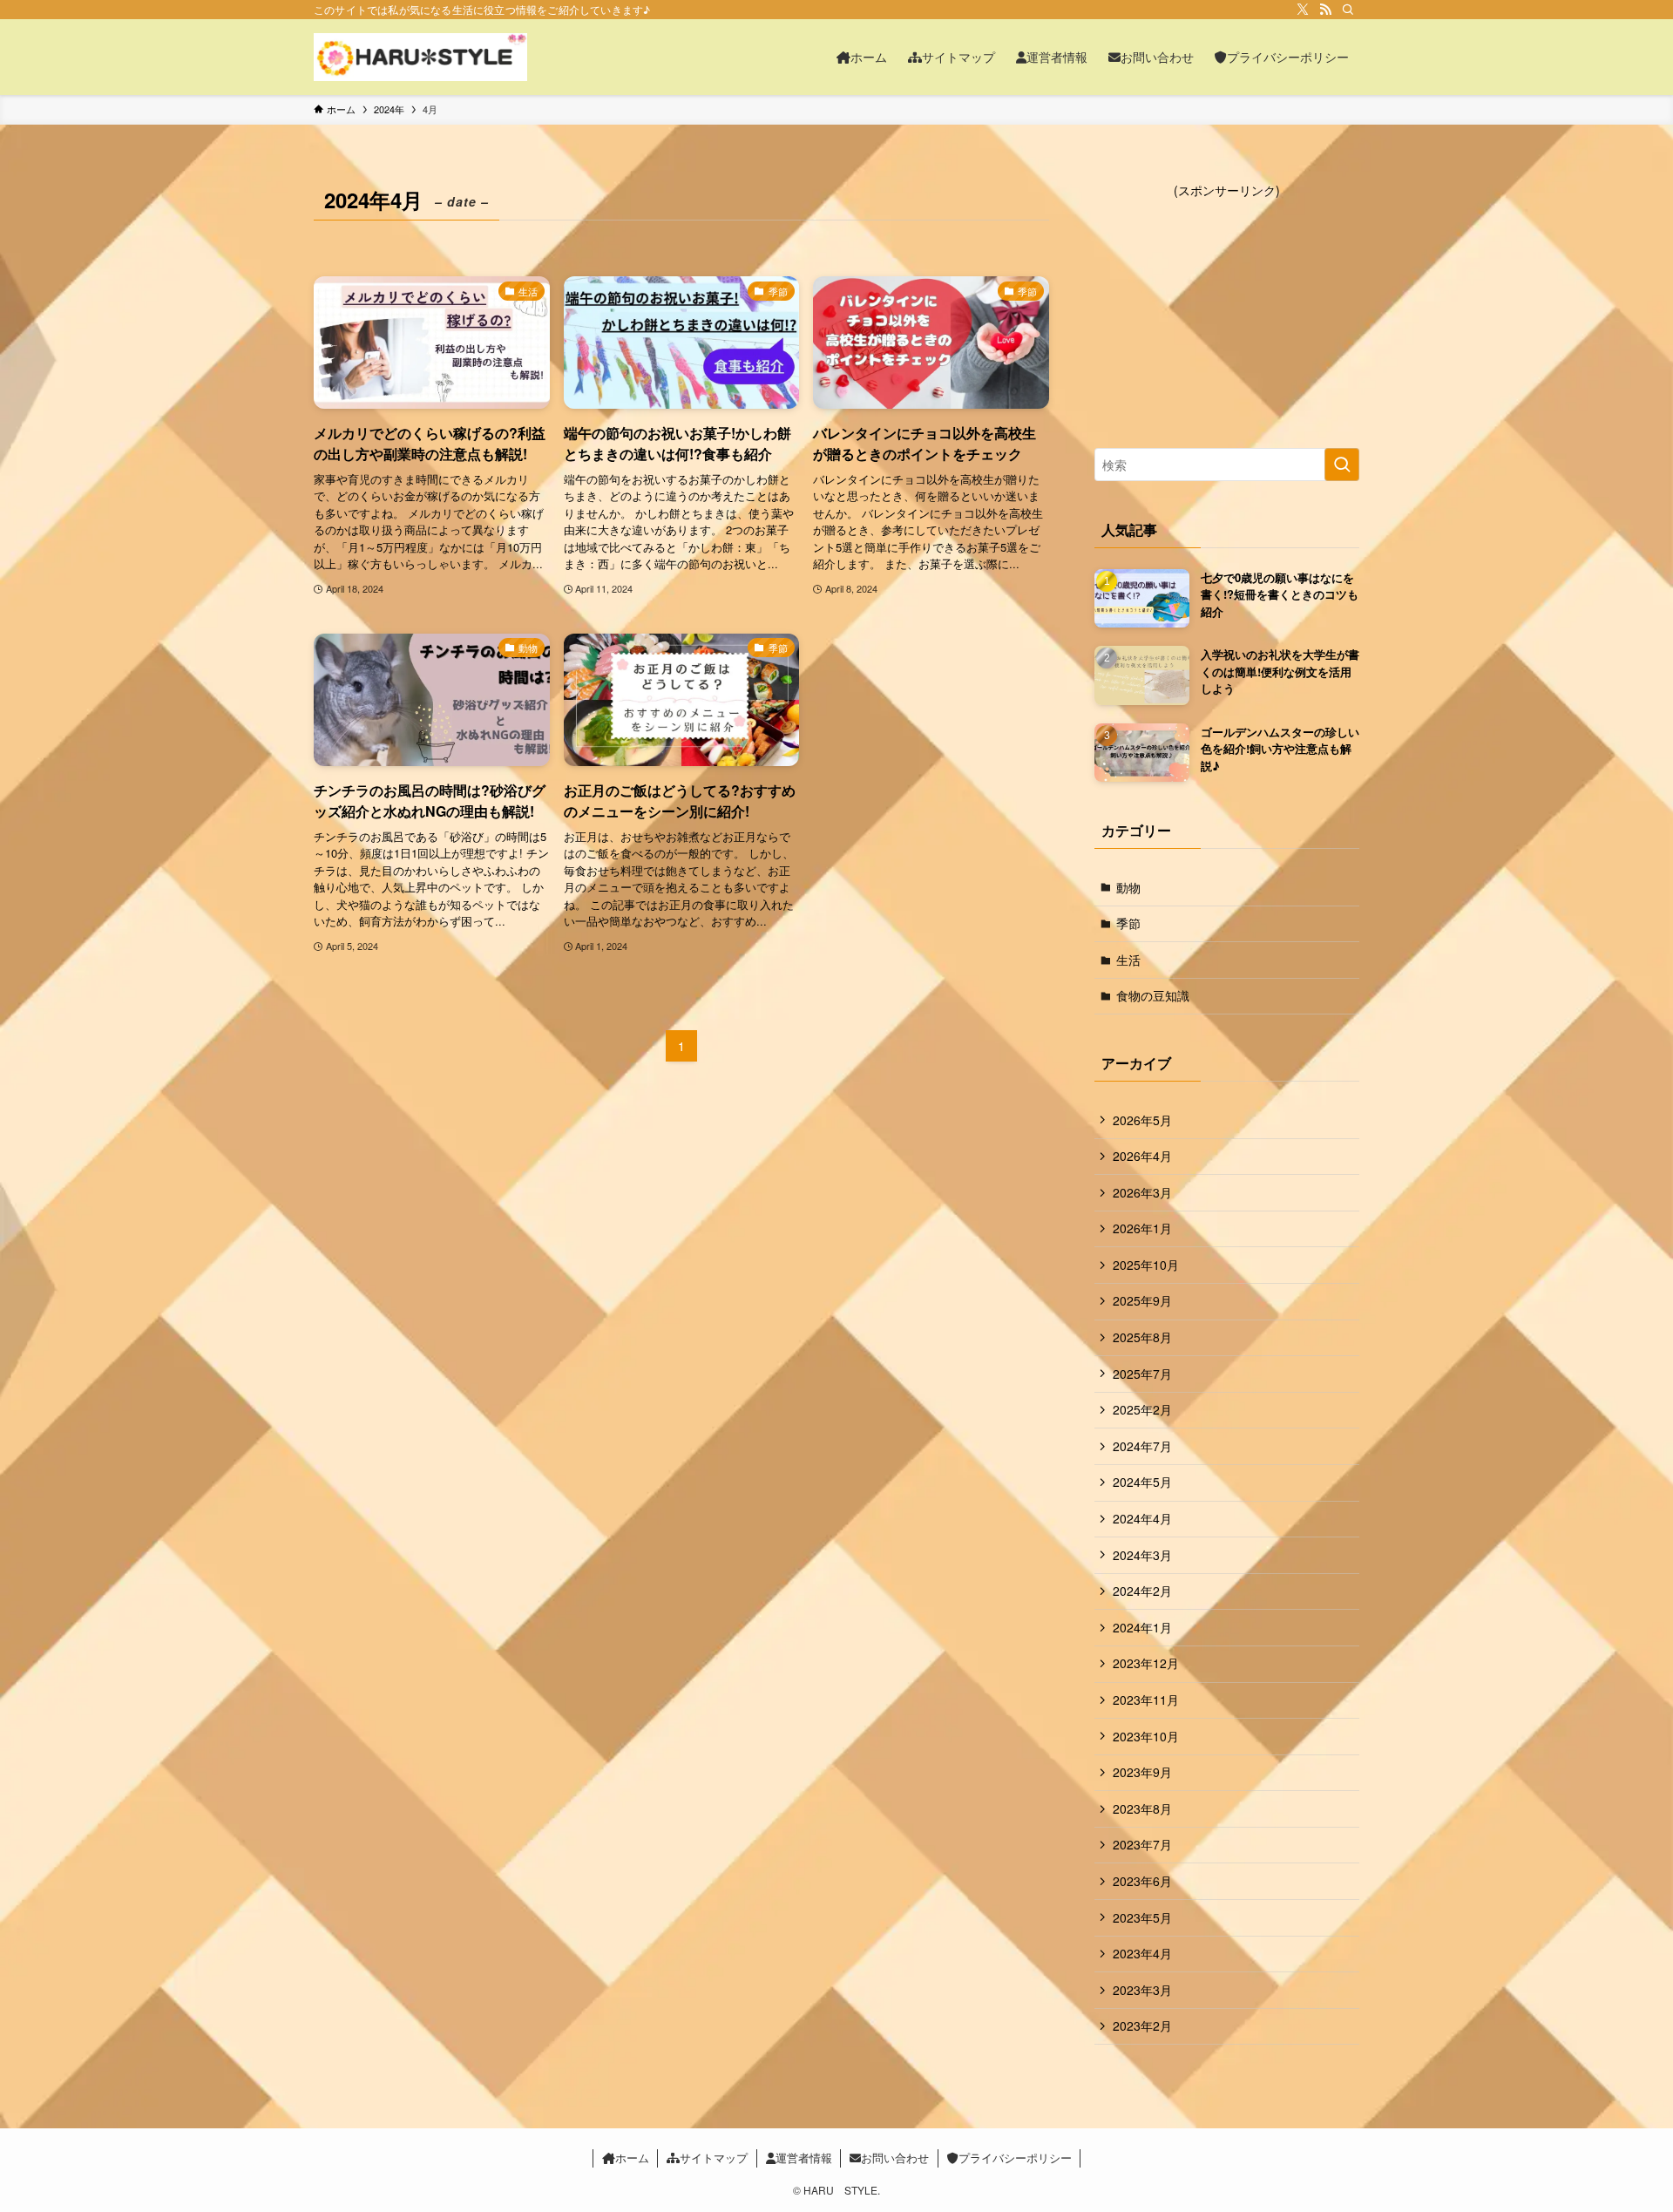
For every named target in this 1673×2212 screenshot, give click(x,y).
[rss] (1325, 10)
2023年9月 (1142, 1772)
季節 (1128, 923)
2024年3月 (1142, 1555)
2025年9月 (1142, 1300)
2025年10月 (1146, 1265)
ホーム (632, 2158)
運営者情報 (804, 2158)
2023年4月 (1142, 1953)
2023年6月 (1142, 1881)
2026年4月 (1142, 1156)
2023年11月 (1146, 1700)
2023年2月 (1142, 2025)
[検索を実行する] (1342, 465)
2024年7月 (1142, 1446)
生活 (1128, 960)
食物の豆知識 (1153, 995)
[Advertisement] (1227, 309)
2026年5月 (1142, 1120)
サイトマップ (714, 2158)
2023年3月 (1142, 1990)
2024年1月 (1142, 1627)
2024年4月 (1142, 1518)
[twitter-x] (1303, 10)
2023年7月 (1142, 1844)
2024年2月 (1142, 1591)
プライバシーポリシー (1015, 2158)
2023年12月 (1146, 1663)
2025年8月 (1142, 1337)
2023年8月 (1142, 1808)
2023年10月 (1146, 1736)
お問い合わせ (895, 2158)
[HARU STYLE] (420, 57)
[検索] (1348, 10)
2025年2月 (1142, 1409)
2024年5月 (1142, 1482)
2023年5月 (1142, 1917)
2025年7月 (1142, 1374)
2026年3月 (1142, 1192)
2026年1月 (1142, 1228)
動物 (1128, 887)
